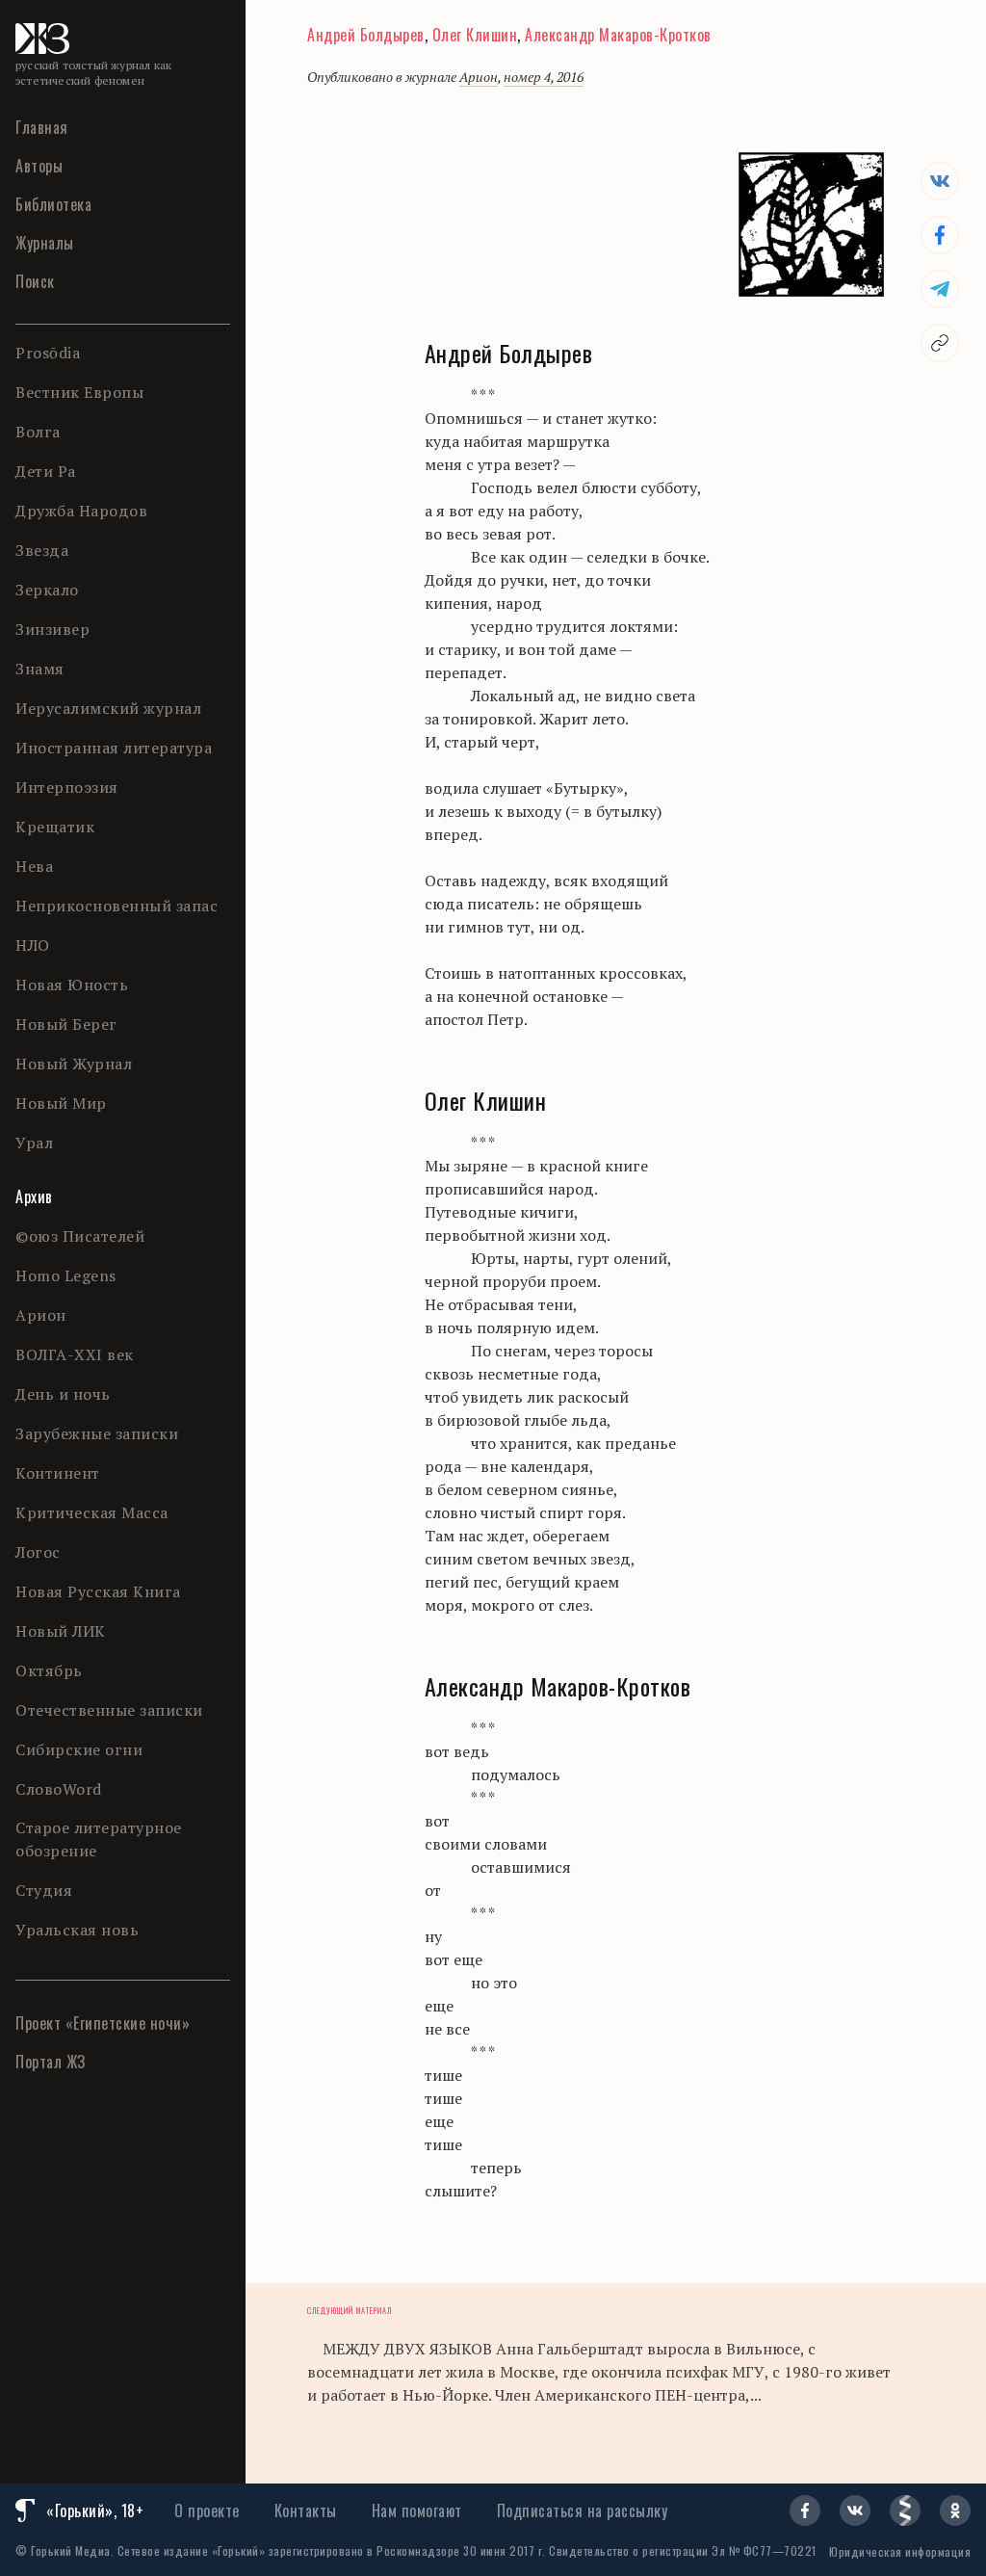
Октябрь (49, 1670)
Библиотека (53, 204)
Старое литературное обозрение (99, 1839)
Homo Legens (66, 1275)
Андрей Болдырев (366, 35)
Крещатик (55, 827)
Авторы (39, 166)
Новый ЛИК (61, 1631)
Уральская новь (77, 1930)
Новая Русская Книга (98, 1591)
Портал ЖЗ (51, 2062)
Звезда (42, 550)
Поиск (35, 281)
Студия (44, 1890)
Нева (34, 866)
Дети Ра (46, 471)
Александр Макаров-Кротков (618, 35)
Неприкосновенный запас (117, 906)
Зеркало (47, 590)
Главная (42, 127)
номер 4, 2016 (544, 77)
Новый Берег (66, 1024)
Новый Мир (61, 1103)
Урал (34, 1143)
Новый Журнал (74, 1064)
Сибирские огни (79, 1749)
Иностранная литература (114, 748)
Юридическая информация (900, 2551)
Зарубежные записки (97, 1433)
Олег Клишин (475, 35)
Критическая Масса (92, 1512)
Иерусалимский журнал (108, 708)
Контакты (306, 2510)
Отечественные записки (109, 1710)
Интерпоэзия (67, 787)
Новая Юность (72, 985)
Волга (38, 432)
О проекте (207, 2510)
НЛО (33, 945)
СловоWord (59, 1789)
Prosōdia (48, 353)
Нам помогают (417, 2510)
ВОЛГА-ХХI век (75, 1354)
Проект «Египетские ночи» (103, 2023)
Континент (58, 1473)
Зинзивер (52, 629)
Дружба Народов (81, 511)
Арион (41, 1315)
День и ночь (63, 1394)
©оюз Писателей (80, 1236)
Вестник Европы (79, 392)
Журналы (45, 243)
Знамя (40, 669)
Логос (38, 1552)
